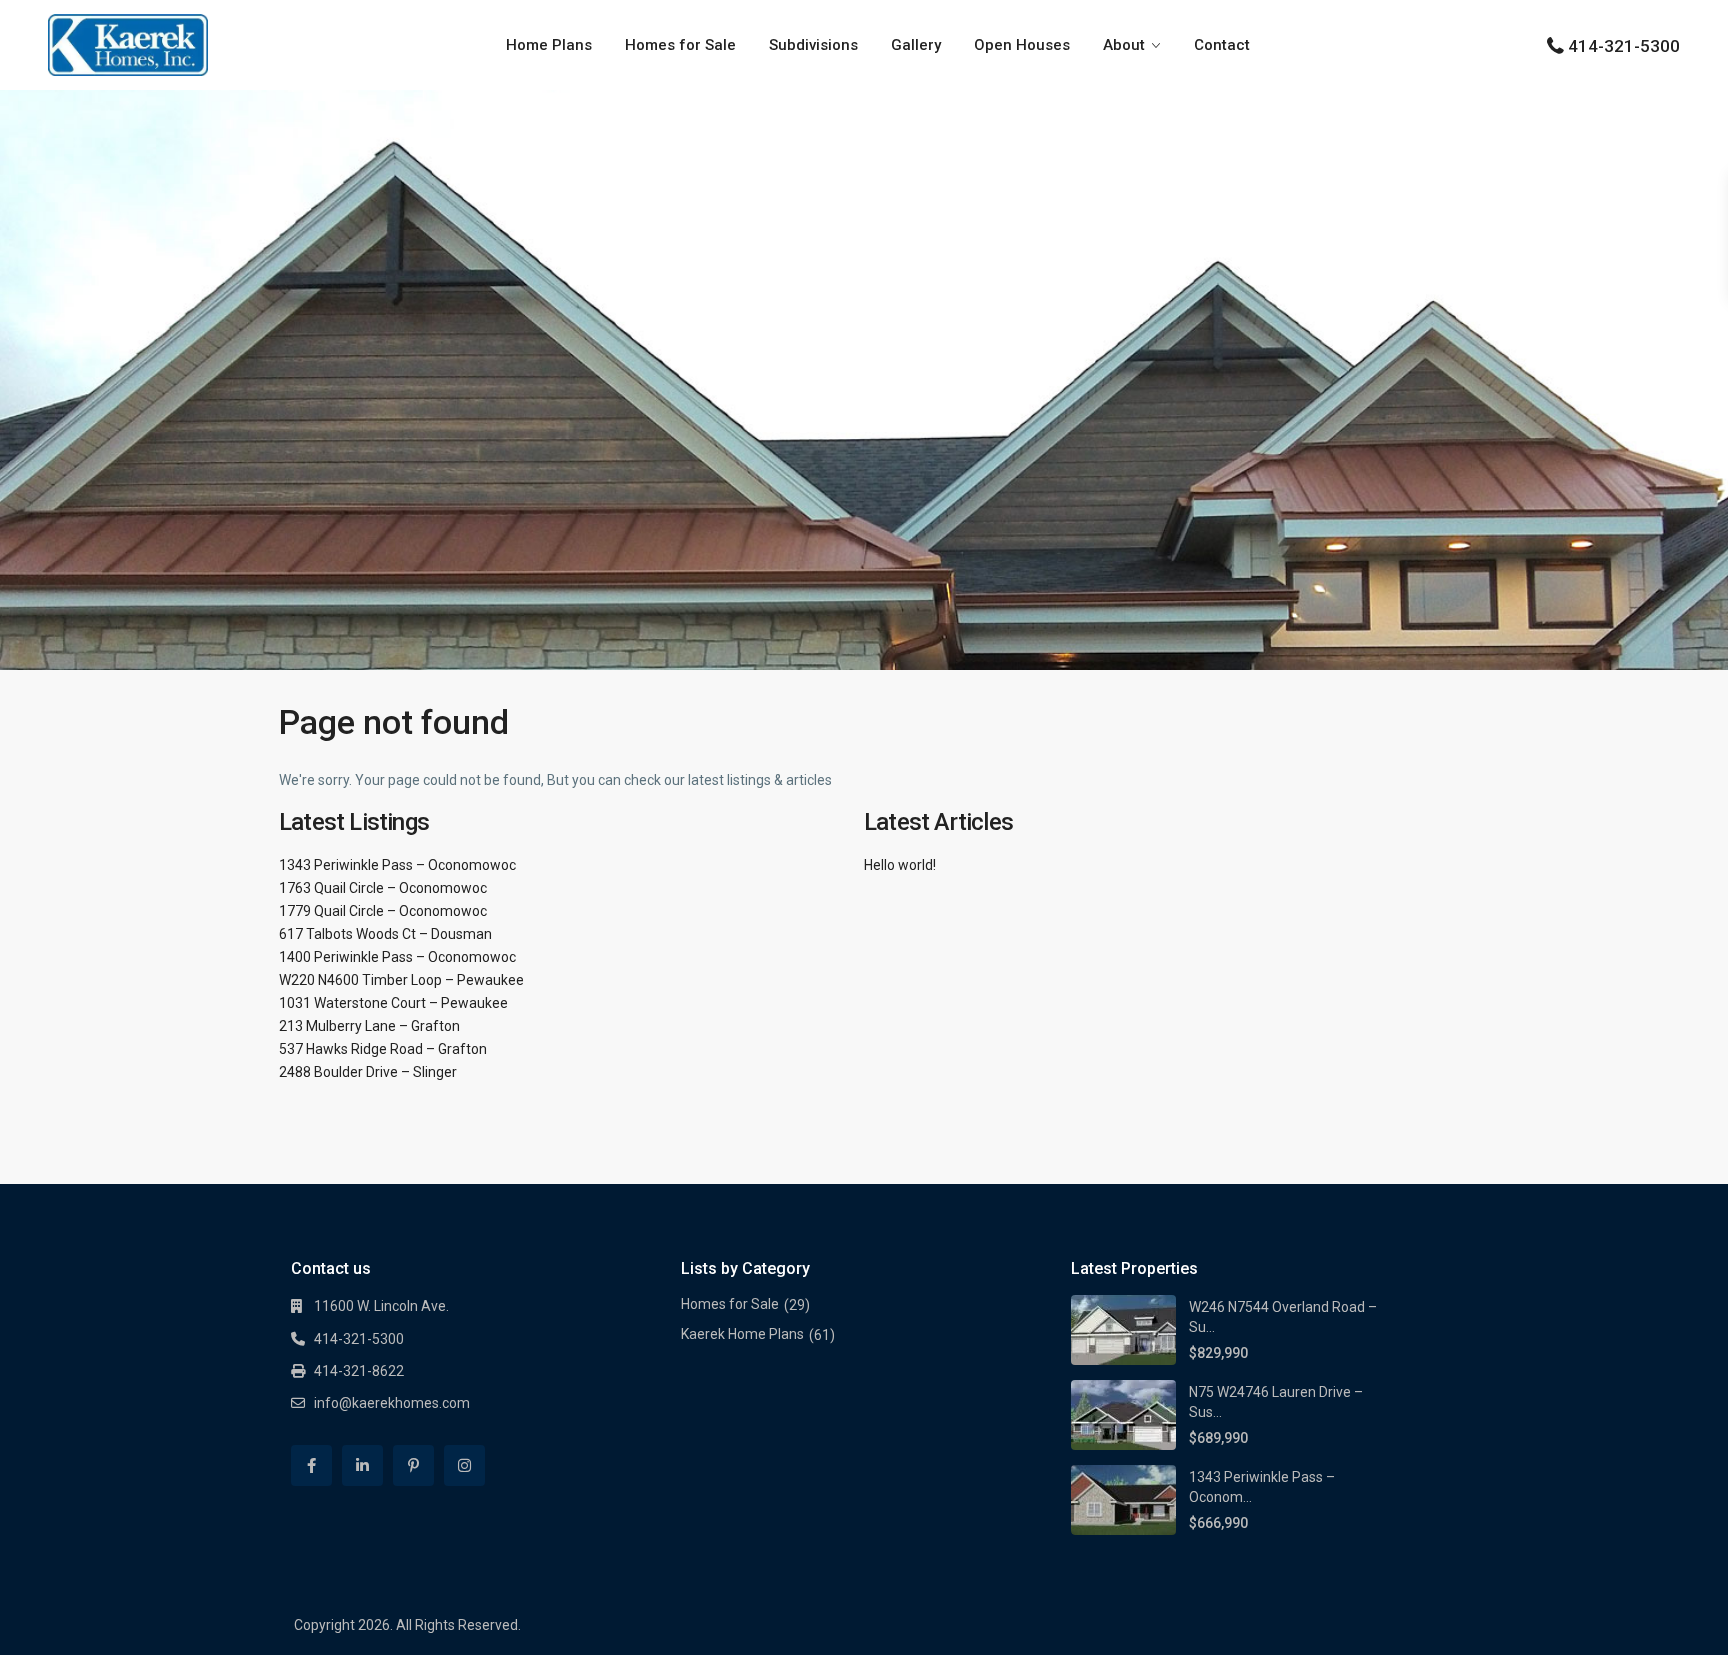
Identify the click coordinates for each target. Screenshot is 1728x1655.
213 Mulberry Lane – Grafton (369, 1026)
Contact (1222, 45)
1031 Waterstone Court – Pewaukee (393, 1003)
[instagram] (464, 1465)
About (1124, 45)
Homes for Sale (680, 45)
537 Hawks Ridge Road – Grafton (383, 1049)
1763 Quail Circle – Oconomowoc (383, 888)
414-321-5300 (1624, 46)
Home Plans (549, 45)
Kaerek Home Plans (742, 1334)
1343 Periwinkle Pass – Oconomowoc (397, 865)
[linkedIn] (362, 1465)
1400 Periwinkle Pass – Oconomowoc (397, 957)
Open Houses (1022, 45)
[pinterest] (413, 1465)
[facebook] (311, 1465)
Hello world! (900, 865)
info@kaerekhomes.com (392, 1403)
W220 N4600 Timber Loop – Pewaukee (401, 980)
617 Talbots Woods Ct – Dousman (385, 934)
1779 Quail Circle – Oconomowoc (383, 911)
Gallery (916, 45)
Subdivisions (813, 45)
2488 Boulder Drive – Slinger (368, 1072)
